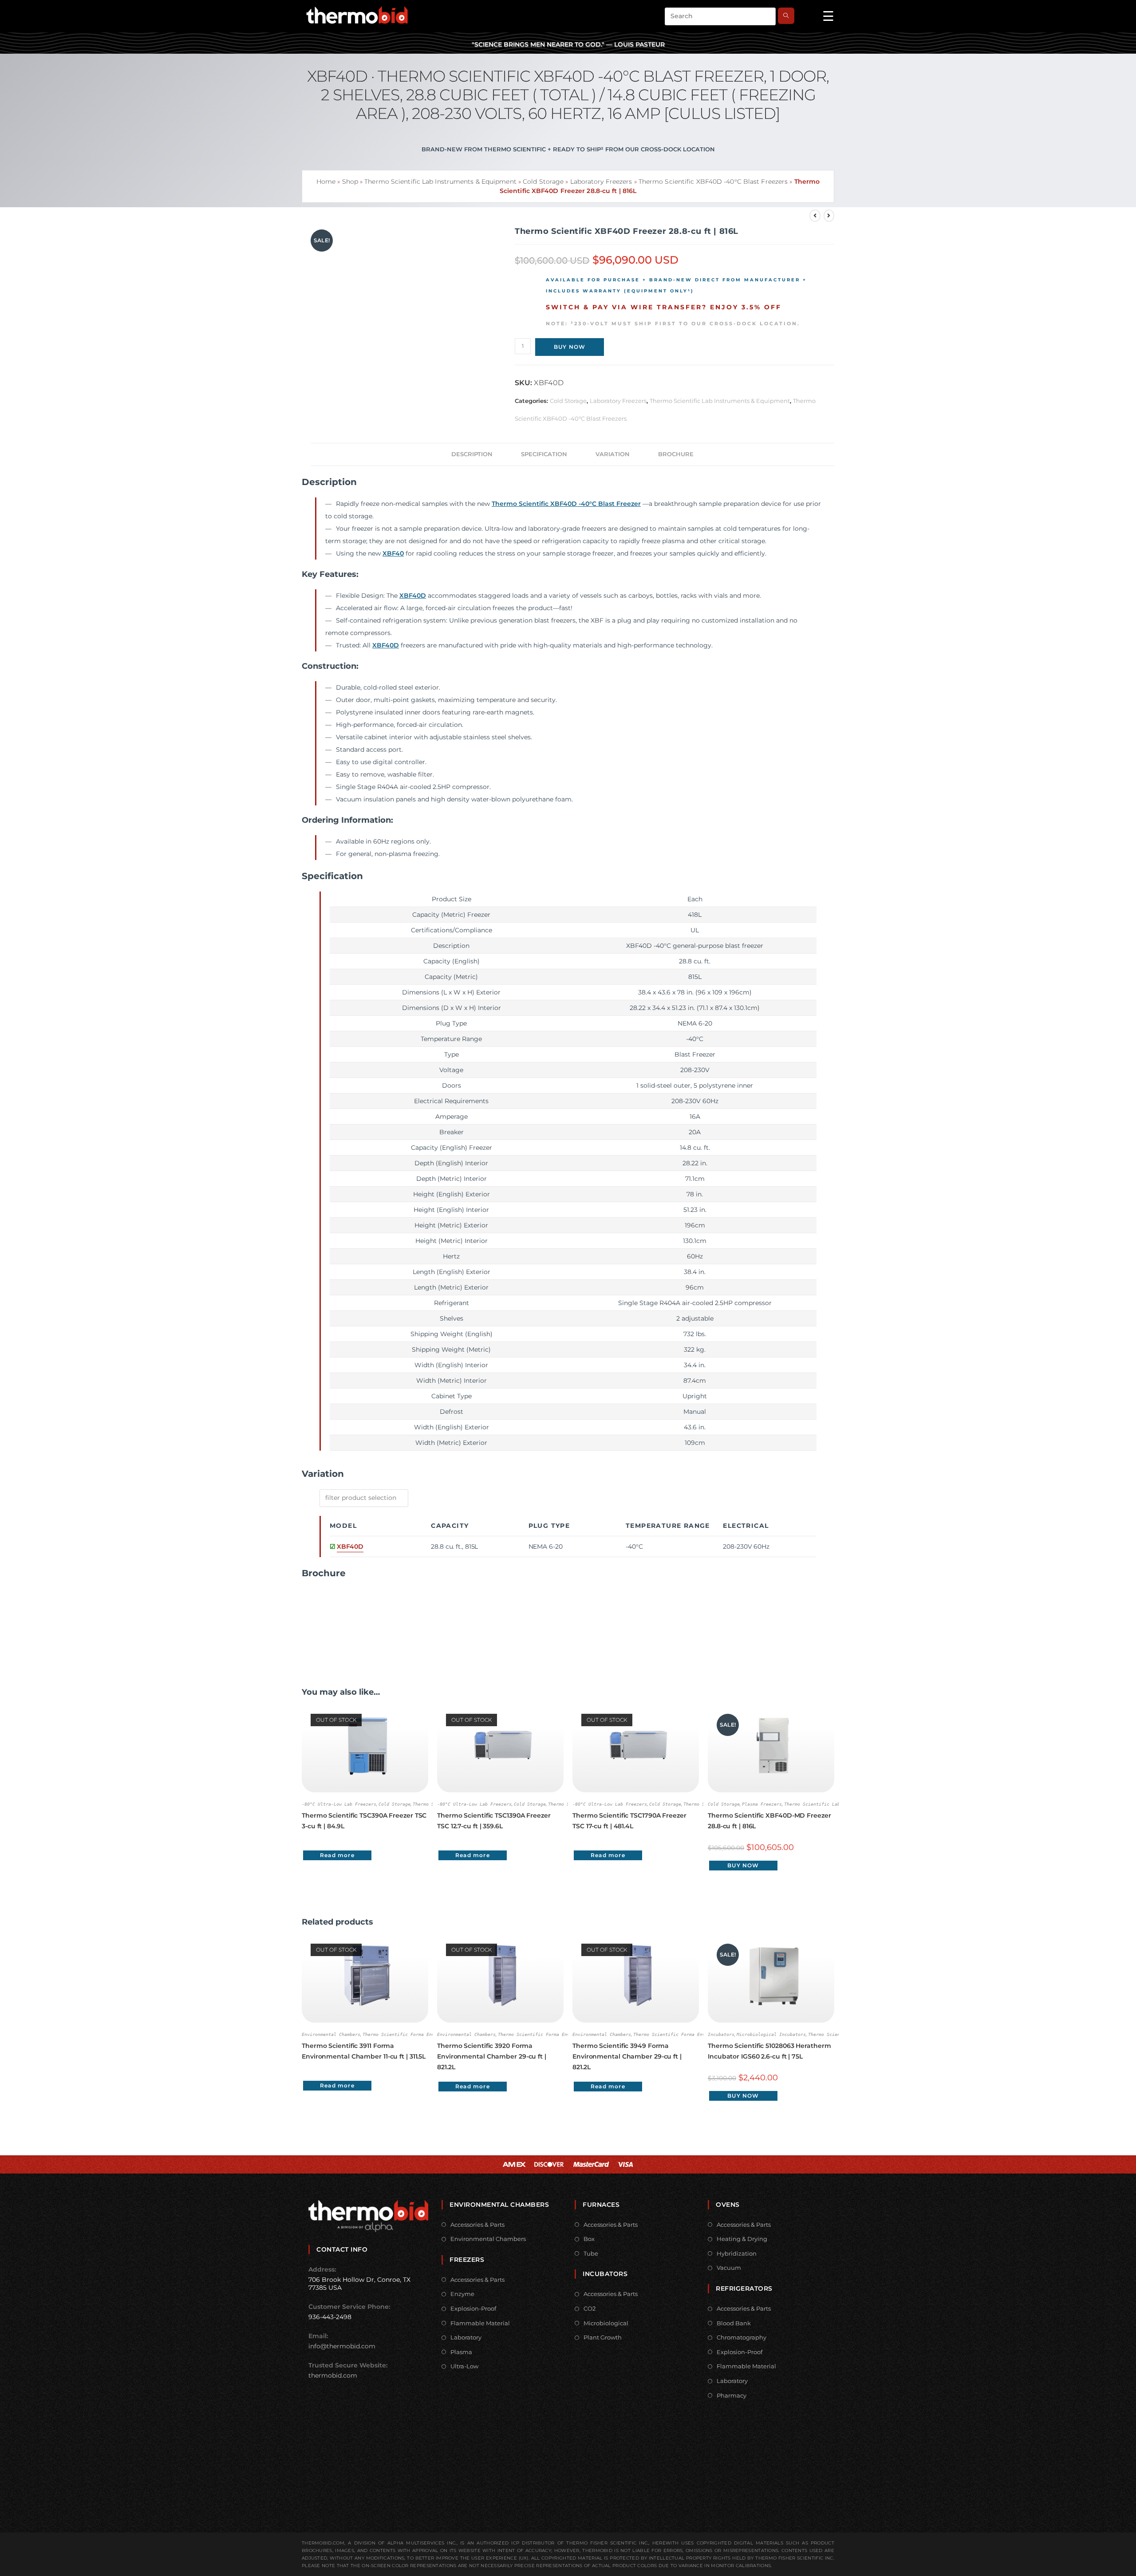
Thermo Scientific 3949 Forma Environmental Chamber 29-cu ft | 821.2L (627, 2056)
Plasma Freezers (762, 1804)
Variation (613, 454)
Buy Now (570, 347)
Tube (591, 2253)
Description (472, 454)
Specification (544, 454)
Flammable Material (480, 2323)
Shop (350, 181)
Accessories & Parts (477, 2225)
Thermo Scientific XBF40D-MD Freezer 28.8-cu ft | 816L (769, 1821)
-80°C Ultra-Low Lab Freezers (339, 1804)
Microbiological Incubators (771, 2034)
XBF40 (393, 553)
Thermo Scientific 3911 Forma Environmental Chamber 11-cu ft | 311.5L (364, 2051)
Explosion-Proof (473, 2308)
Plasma (461, 2352)
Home (326, 181)
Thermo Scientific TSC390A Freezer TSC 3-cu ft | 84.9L (364, 1821)
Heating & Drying (742, 2239)
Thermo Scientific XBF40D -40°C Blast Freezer (566, 504)
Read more (337, 1855)
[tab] (472, 454)
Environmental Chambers (331, 2034)
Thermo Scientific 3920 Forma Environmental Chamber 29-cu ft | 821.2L (492, 2056)
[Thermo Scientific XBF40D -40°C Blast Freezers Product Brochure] (335, 1621)
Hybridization (737, 2253)
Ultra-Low (464, 2366)
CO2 (590, 2308)
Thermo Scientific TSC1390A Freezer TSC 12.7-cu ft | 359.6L (494, 1821)
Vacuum (729, 2268)
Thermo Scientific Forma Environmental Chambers (424, 2034)
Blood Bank (734, 2323)
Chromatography (742, 2337)
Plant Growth (603, 2337)
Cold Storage (543, 181)
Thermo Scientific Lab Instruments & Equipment (440, 181)
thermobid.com (333, 2375)
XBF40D (413, 596)
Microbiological (606, 2323)
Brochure (676, 454)
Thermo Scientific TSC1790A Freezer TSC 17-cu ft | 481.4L (629, 1821)
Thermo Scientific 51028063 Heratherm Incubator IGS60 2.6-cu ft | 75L (769, 2051)
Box (589, 2239)
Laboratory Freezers (601, 181)
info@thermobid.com (342, 2346)
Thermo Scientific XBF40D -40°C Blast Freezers (713, 181)
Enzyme (462, 2294)
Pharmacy (732, 2395)
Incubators (721, 2034)
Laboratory (466, 2337)
